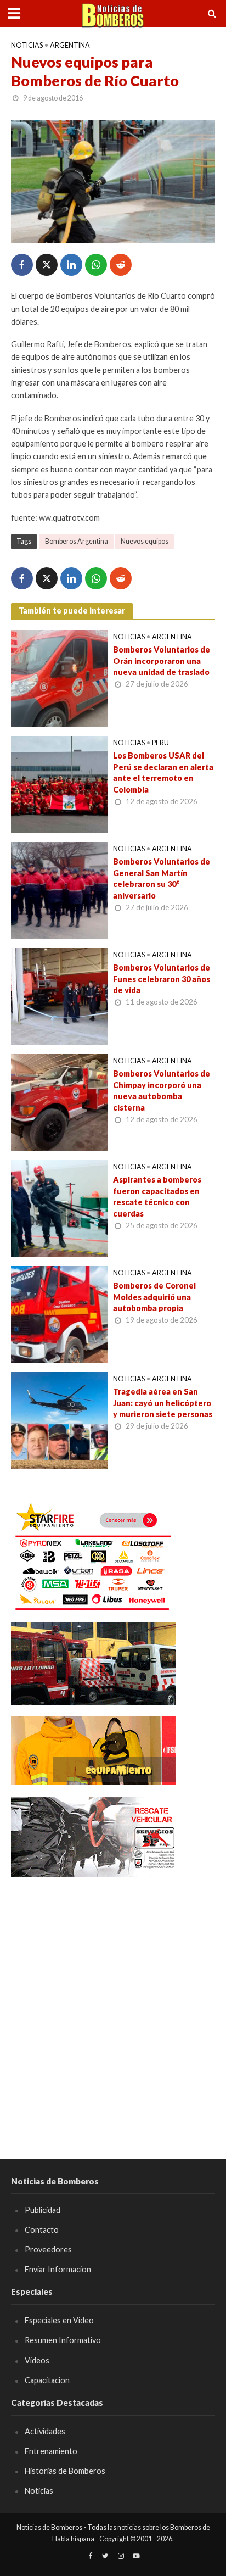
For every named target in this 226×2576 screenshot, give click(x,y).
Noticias (27, 45)
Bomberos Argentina (77, 541)
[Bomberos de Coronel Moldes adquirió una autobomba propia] (59, 1313)
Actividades (45, 2431)
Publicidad (43, 2210)
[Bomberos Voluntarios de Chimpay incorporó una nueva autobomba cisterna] (59, 1101)
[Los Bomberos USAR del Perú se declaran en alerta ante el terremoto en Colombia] (59, 783)
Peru (160, 743)
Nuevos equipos (145, 541)
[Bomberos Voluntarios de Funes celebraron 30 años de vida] (59, 995)
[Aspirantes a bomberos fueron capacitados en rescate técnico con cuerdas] (59, 1207)
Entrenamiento (51, 2451)
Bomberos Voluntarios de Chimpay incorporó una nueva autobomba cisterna (162, 1091)
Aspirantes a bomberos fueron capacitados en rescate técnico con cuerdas (157, 1197)
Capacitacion (47, 2380)
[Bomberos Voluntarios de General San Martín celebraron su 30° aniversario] (59, 889)
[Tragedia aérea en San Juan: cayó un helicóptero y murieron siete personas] (59, 1419)
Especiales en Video (59, 2320)
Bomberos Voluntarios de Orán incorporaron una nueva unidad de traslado (162, 661)
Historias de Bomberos (65, 2471)
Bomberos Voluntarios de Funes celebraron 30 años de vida (162, 979)
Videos (37, 2360)
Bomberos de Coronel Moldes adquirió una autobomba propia (154, 1297)
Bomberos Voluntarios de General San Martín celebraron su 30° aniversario (162, 879)
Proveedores (48, 2249)
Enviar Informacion (58, 2269)
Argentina (70, 45)
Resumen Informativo (63, 2340)
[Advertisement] (113, 2002)
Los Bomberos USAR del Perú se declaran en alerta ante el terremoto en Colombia (163, 773)
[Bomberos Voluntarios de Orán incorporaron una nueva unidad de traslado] (59, 677)
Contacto (42, 2230)
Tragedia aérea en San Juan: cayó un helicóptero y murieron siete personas (163, 1403)
